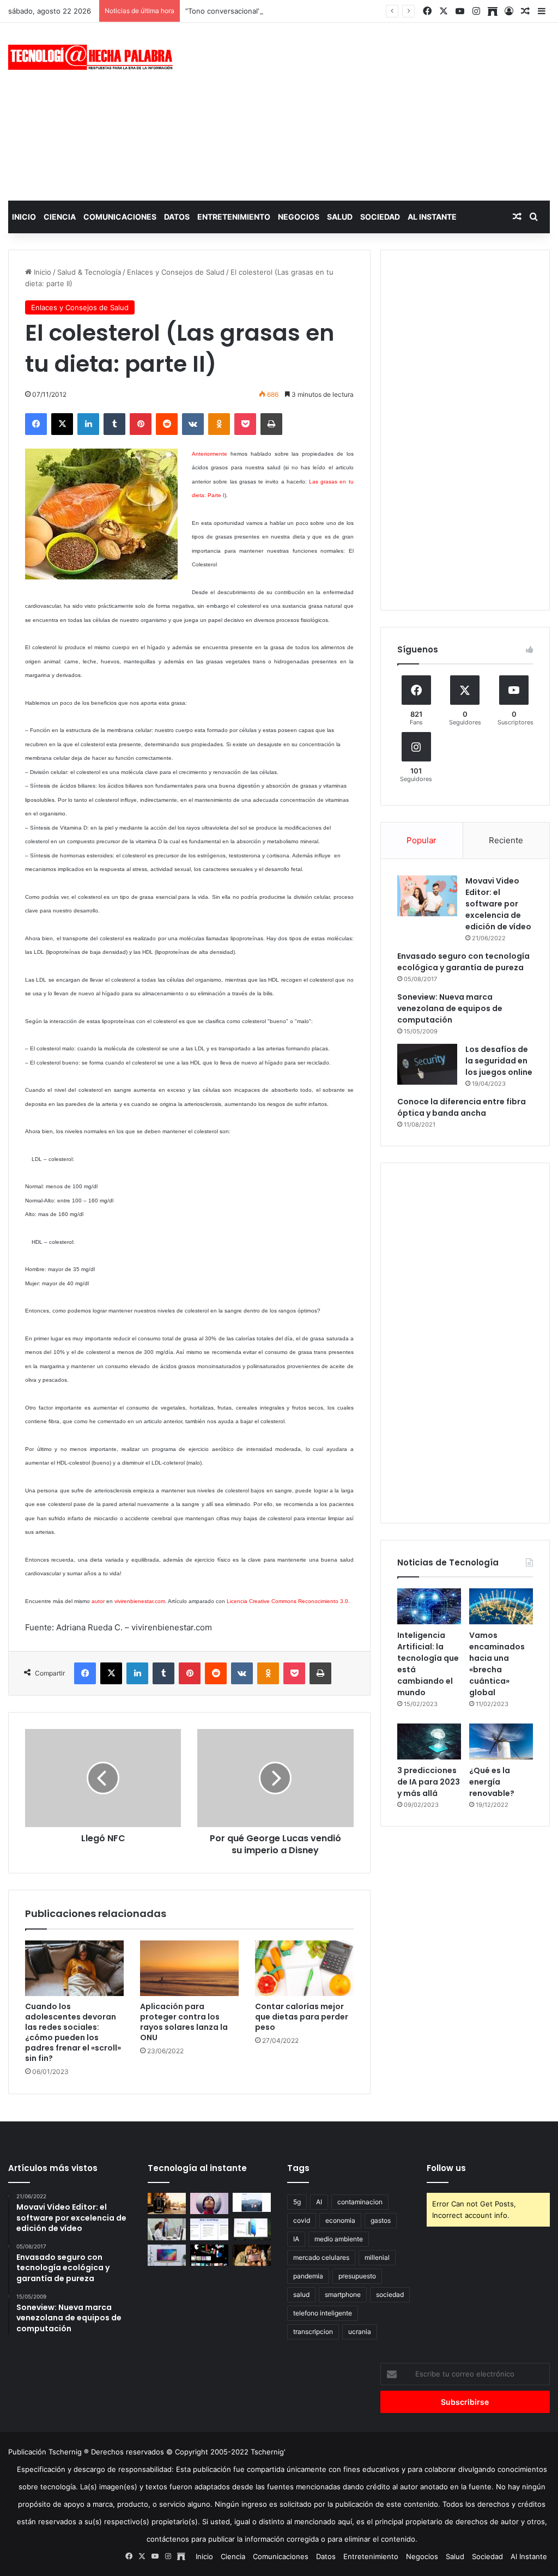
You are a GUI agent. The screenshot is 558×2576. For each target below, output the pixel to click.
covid (302, 2220)
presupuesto (357, 2276)
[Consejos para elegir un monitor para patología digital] (167, 2229)
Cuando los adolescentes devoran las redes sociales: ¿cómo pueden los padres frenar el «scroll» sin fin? (73, 2032)
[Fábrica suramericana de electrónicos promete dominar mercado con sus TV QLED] (167, 2255)
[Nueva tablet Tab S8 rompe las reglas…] (252, 2255)
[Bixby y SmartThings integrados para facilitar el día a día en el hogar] (209, 2229)
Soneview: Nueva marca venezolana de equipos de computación (450, 1008)
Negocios (299, 217)
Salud (340, 217)
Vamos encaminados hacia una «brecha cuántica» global (497, 1664)
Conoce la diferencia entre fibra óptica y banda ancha (462, 1107)
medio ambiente (339, 2239)
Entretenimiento (234, 217)
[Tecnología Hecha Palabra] (93, 57)
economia (340, 2220)
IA (296, 2239)
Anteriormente (210, 454)
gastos (381, 2220)
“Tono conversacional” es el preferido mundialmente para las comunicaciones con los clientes (344, 11)
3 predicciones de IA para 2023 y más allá (429, 1782)
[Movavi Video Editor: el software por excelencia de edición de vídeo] (427, 896)
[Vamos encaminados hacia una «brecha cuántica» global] (501, 1606)
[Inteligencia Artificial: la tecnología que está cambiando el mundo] (429, 1606)
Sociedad (380, 217)
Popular (421, 840)
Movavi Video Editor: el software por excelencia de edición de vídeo (498, 904)
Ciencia (60, 217)
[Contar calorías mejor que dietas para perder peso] (304, 1968)
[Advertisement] (376, 110)
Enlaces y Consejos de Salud (176, 272)
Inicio (24, 217)
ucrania (360, 2332)
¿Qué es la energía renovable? (492, 1782)
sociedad (390, 2294)
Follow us (446, 2168)
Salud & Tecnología (89, 272)
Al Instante (432, 217)
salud (301, 2294)
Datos (177, 217)
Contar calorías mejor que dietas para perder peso (302, 2017)
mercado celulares (321, 2257)
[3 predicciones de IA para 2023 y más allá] (429, 1741)
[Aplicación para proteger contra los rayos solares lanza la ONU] (189, 1968)
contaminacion (360, 2202)
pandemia (308, 2276)
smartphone (343, 2294)
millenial (377, 2257)
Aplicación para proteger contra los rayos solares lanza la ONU (184, 2022)
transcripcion (313, 2332)
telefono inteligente (323, 2313)
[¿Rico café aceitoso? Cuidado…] (167, 2203)
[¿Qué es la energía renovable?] (501, 1741)
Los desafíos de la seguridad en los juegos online (499, 1061)
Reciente (506, 840)
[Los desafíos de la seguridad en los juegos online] (427, 1064)
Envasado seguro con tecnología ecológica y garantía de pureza (463, 962)
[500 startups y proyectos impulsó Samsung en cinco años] (209, 2255)
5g (297, 2202)
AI (319, 2202)
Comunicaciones (120, 217)
